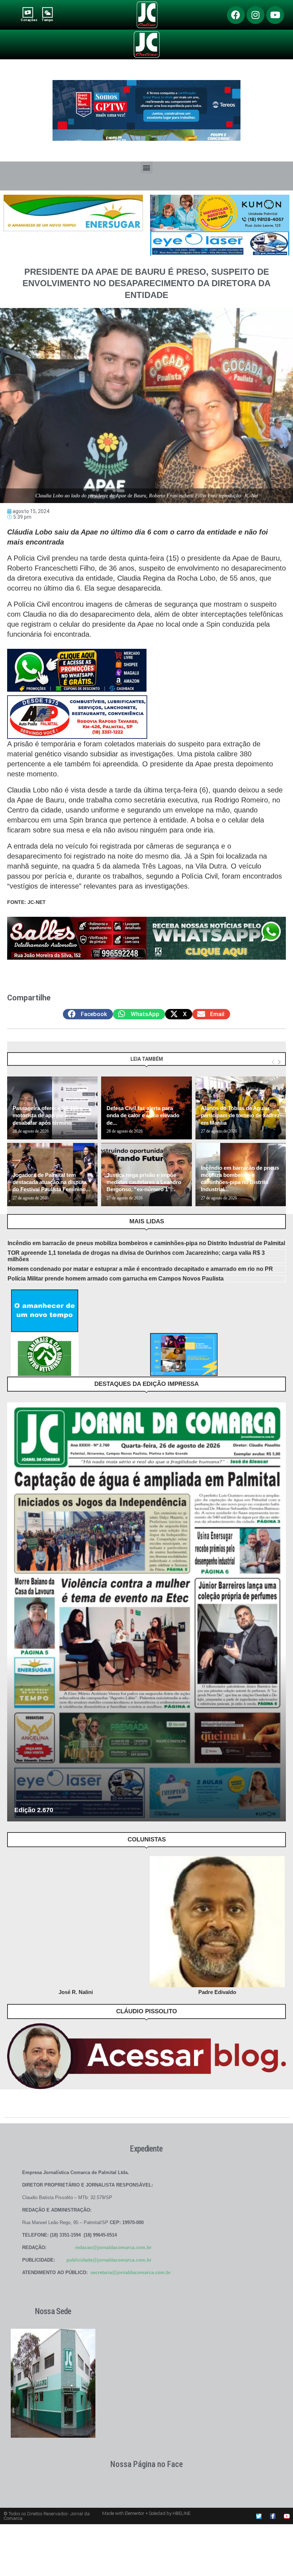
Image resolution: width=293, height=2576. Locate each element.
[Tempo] (47, 12)
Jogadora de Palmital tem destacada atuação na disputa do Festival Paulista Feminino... (51, 1182)
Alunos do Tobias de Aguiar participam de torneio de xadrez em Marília (240, 1115)
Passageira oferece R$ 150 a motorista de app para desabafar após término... (48, 1115)
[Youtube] (275, 15)
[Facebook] (236, 15)
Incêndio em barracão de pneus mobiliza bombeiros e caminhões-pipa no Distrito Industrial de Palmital (146, 1243)
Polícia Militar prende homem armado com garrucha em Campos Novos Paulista (116, 1279)
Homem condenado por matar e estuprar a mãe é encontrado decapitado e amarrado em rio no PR (140, 1269)
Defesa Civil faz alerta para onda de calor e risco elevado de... (143, 1115)
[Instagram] (255, 15)
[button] (147, 167)
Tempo (47, 20)
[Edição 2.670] (146, 1612)
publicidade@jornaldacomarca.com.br (109, 2260)
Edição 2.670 (34, 1810)
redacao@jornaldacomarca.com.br (113, 2247)
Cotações (29, 20)
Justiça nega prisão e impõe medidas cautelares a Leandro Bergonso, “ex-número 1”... (144, 1182)
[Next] (279, 1062)
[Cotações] (28, 12)
